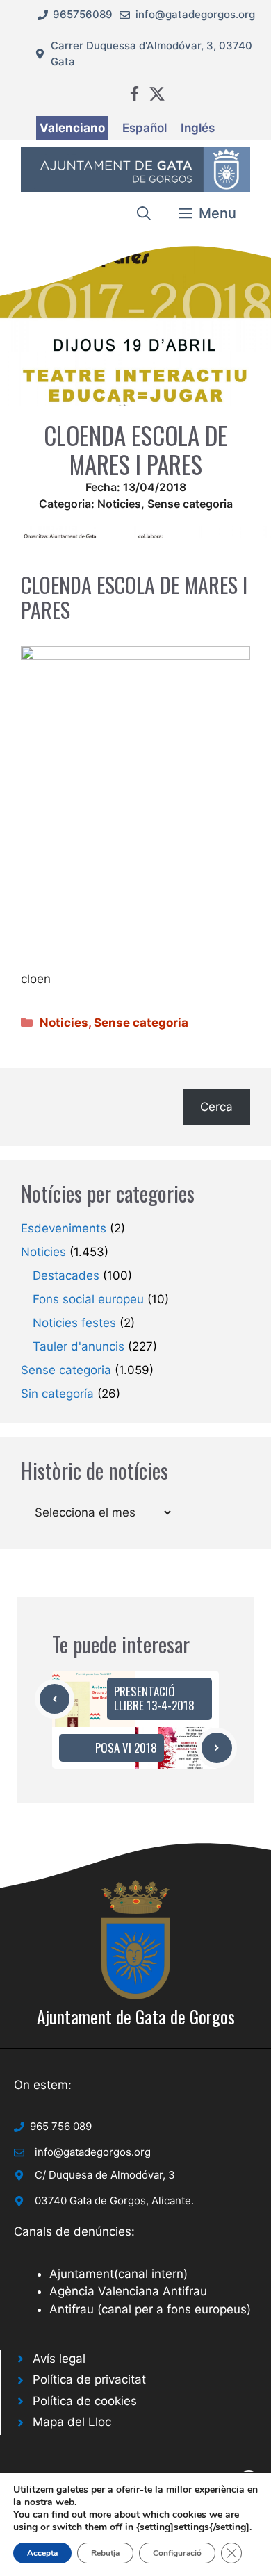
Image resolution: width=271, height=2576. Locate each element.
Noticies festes (74, 1323)
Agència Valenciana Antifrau (128, 2291)
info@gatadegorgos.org (195, 14)
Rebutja (105, 2553)
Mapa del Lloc (72, 2422)
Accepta (42, 2553)
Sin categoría (57, 1394)
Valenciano (72, 128)
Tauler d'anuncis (79, 1346)
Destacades (66, 1275)
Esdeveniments (64, 1228)
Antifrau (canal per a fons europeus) (150, 2309)
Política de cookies (85, 2401)
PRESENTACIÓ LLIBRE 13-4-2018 (154, 1698)
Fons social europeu (88, 1299)
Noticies (119, 504)
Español (145, 128)
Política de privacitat (89, 2379)
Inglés (198, 128)
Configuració (177, 2553)
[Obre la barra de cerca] (144, 213)
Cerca (216, 1107)
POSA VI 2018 (126, 1748)
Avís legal (59, 2359)
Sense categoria (190, 504)
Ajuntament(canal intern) (118, 2274)
